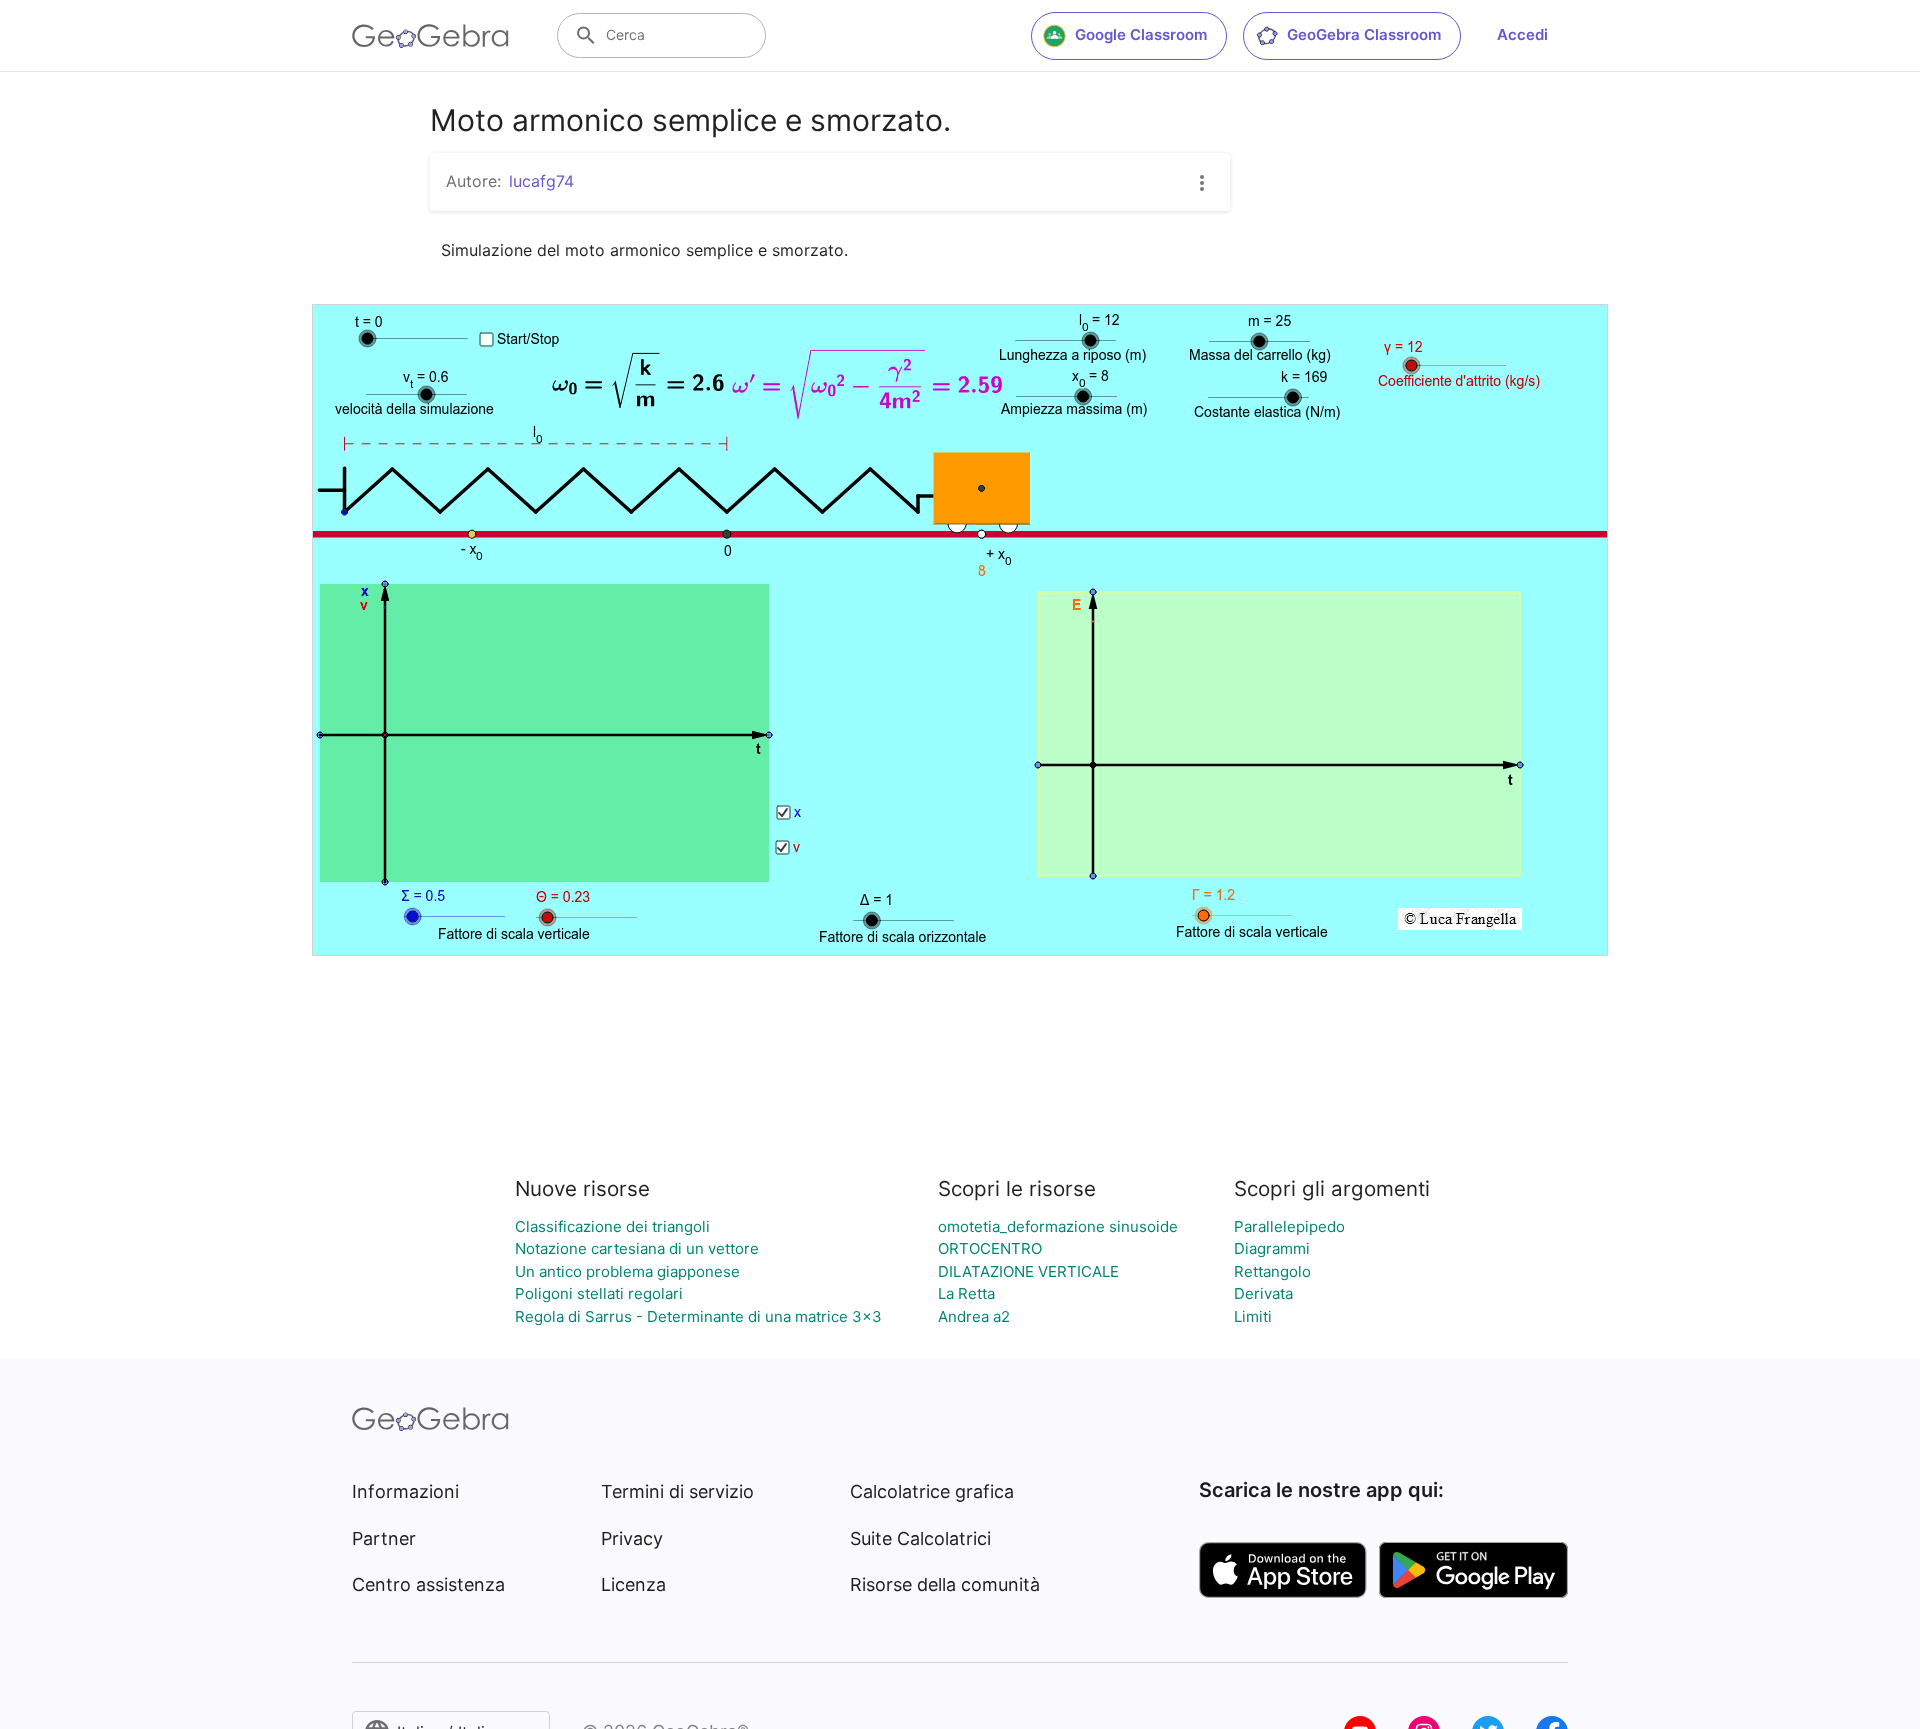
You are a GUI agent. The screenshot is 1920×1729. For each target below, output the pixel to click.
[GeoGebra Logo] (430, 36)
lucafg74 (541, 181)
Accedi (1522, 34)
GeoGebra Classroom (1364, 34)
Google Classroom (1141, 34)
